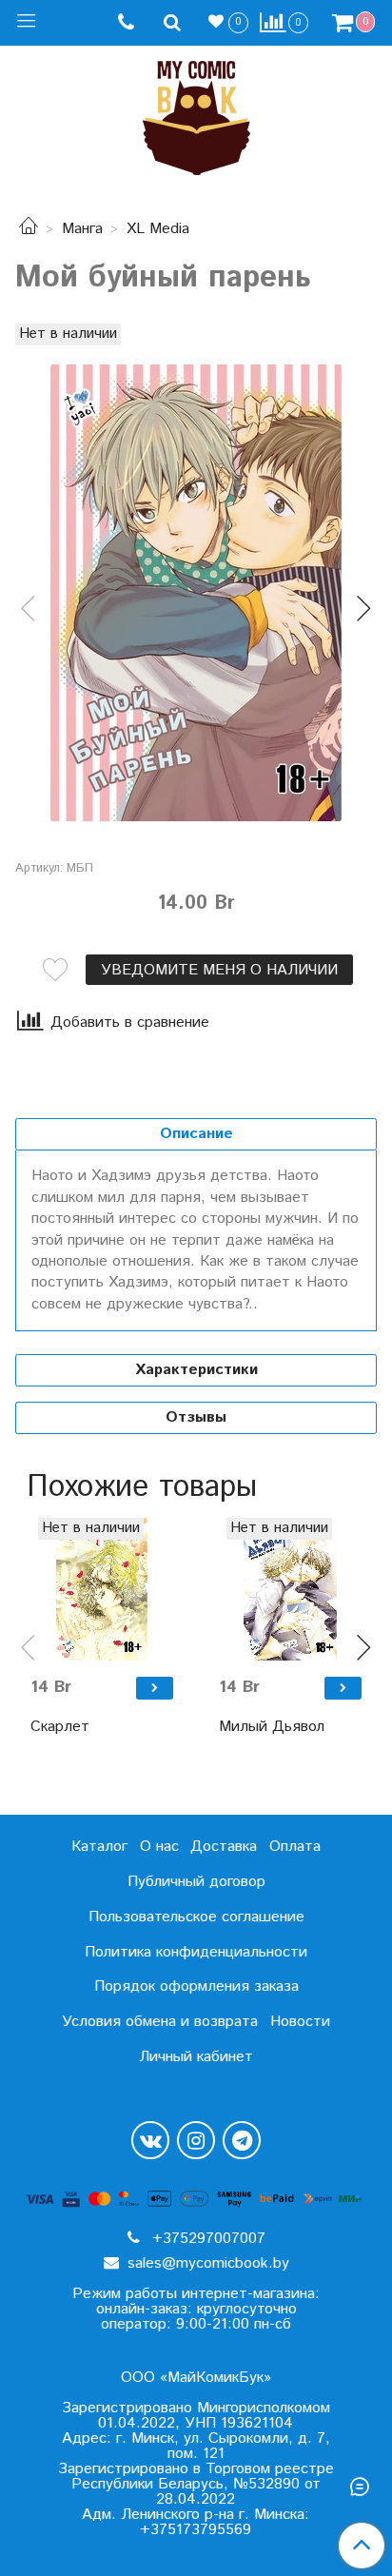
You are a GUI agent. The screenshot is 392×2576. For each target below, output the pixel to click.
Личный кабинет (196, 2057)
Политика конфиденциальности (196, 1952)
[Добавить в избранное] (55, 970)
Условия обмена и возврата (160, 2022)
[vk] (150, 2140)
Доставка (224, 1847)
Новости (300, 2022)
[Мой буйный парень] (196, 593)
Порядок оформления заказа (196, 1986)
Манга (82, 229)
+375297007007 (206, 2239)
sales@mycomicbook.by (206, 2263)
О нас (159, 1847)
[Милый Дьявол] (290, 1589)
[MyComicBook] (196, 114)
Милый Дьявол (272, 1727)
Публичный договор (196, 1882)
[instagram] (196, 2140)
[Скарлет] (102, 1589)
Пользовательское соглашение (196, 1917)
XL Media (158, 229)
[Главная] (29, 229)
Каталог (99, 1847)
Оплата (295, 1847)
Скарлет (60, 1727)
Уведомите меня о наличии (219, 970)
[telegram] (242, 2140)
